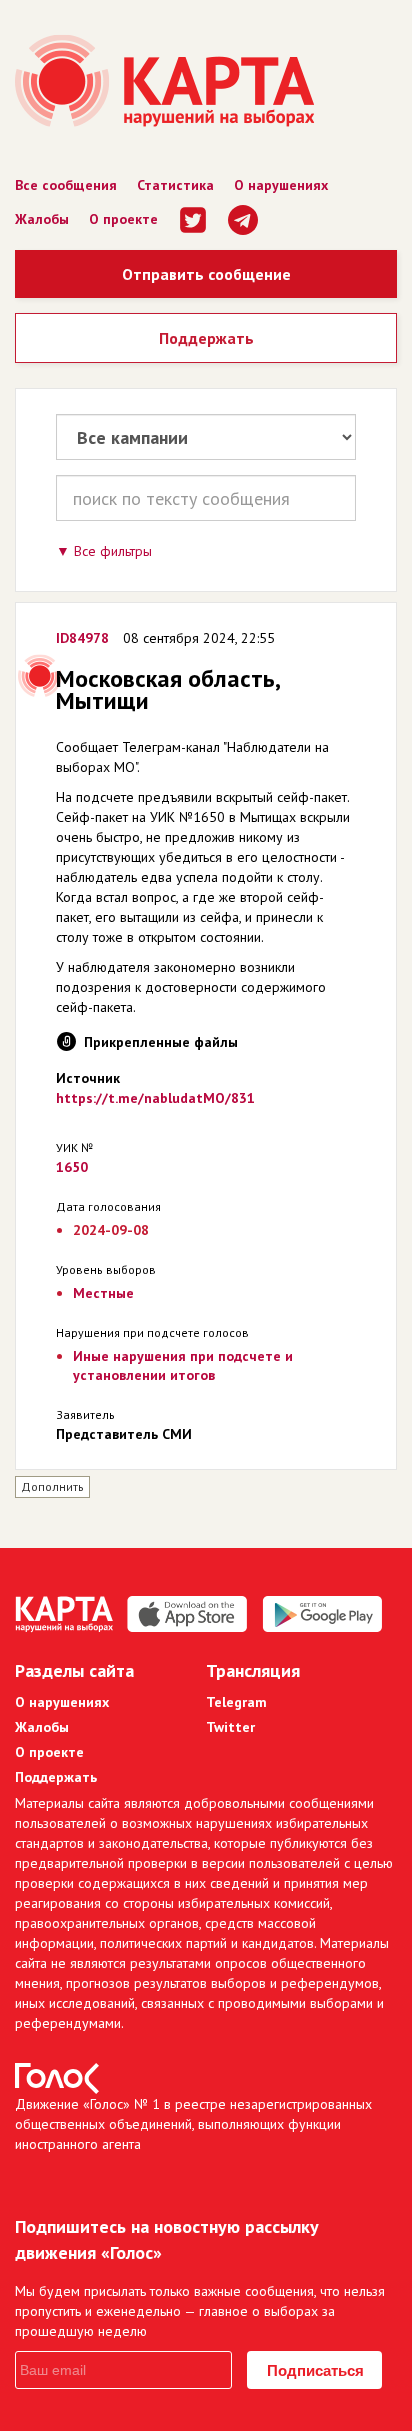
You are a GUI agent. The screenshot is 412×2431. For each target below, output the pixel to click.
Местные (103, 1293)
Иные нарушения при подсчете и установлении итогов (183, 1365)
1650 (72, 1167)
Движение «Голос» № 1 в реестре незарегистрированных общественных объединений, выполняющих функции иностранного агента (193, 2124)
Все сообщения (66, 185)
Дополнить (52, 1486)
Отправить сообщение (206, 274)
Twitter (230, 1727)
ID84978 (82, 638)
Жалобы (42, 219)
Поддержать (206, 338)
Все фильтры (113, 551)
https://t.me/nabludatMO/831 (155, 1098)
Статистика (175, 185)
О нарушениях (281, 185)
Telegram (236, 1702)
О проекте (123, 219)
